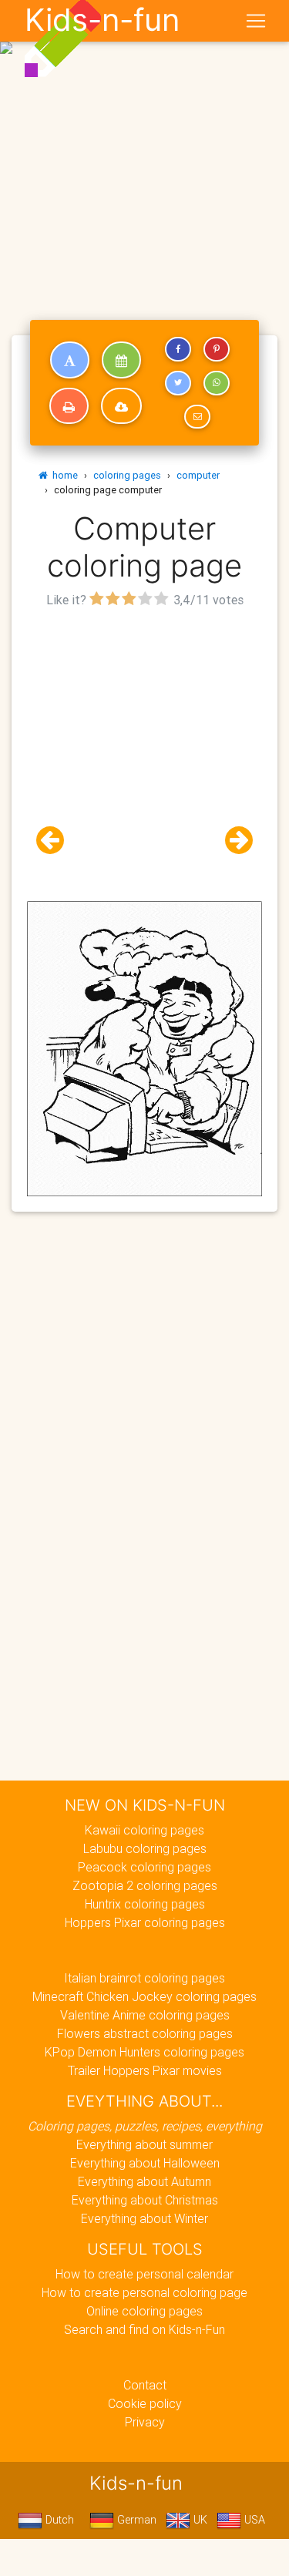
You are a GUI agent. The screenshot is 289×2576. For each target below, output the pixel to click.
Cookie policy (145, 2403)
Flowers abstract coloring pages (145, 2033)
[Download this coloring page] (121, 406)
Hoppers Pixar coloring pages (145, 1922)
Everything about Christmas (145, 2200)
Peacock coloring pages (144, 1867)
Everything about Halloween (145, 2163)
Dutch (58, 2520)
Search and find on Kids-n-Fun (144, 2329)
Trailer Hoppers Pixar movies (145, 2070)
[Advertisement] (144, 151)
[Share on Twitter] (178, 383)
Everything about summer (144, 2144)
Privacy (145, 2422)
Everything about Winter (144, 2218)
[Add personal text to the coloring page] (70, 360)
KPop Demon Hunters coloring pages (144, 2052)
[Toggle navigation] (256, 21)
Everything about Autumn (144, 2181)
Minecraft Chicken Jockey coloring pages (144, 1996)
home (63, 475)
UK (199, 2520)
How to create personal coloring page (144, 2292)
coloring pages (127, 475)
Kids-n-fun (102, 20)
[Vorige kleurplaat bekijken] (56, 841)
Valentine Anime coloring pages (145, 2015)
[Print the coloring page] (69, 406)
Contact (145, 2385)
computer (198, 475)
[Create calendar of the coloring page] (121, 360)
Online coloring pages (144, 2311)
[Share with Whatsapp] (217, 383)
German (135, 2520)
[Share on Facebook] (178, 349)
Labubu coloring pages (145, 1848)
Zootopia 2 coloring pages (145, 1885)
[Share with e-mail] (197, 417)
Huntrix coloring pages (145, 1904)
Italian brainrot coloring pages (144, 1978)
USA (253, 2520)
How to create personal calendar (144, 2274)
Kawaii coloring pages (144, 1830)
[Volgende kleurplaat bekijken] (233, 841)
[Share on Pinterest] (217, 349)
